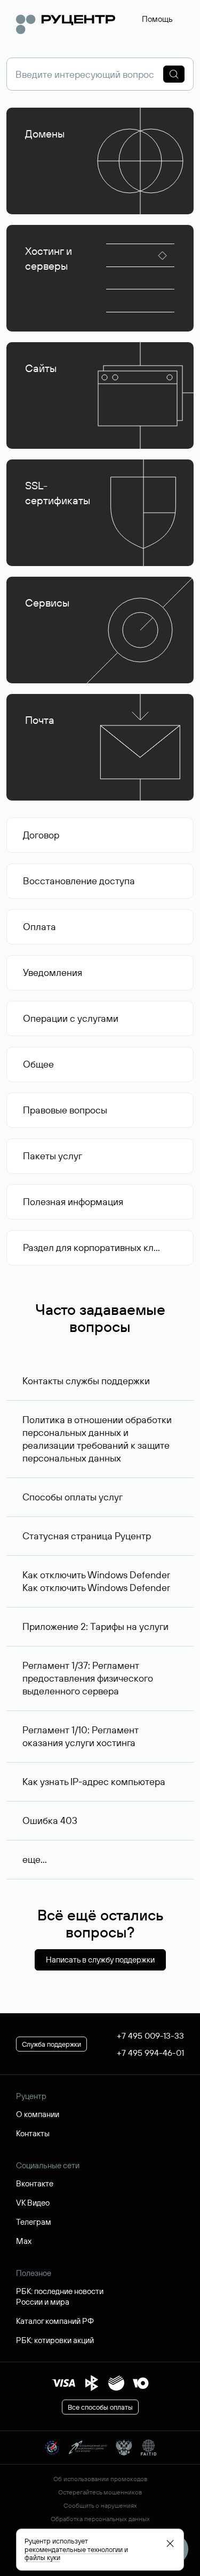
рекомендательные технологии (74, 2549)
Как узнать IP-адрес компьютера (94, 1782)
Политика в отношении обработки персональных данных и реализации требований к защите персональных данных (97, 1439)
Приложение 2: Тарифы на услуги (95, 1626)
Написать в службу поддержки (100, 1960)
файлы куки (42, 2557)
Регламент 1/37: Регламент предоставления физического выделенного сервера (88, 1678)
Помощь (157, 19)
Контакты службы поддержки (86, 1381)
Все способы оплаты (100, 2407)
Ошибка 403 (50, 1820)
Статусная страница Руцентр (87, 1536)
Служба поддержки (51, 2044)
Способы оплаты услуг (73, 1497)
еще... (35, 1859)
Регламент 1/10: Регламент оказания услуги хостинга (81, 1736)
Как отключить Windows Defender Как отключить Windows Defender (96, 1581)
